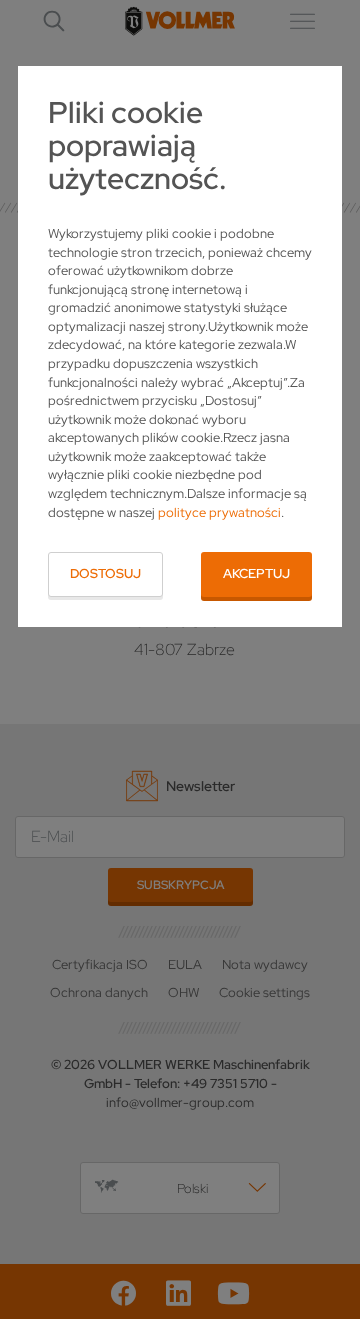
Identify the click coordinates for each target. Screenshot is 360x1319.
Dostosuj (105, 573)
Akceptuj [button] (256, 573)
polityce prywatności (219, 512)
